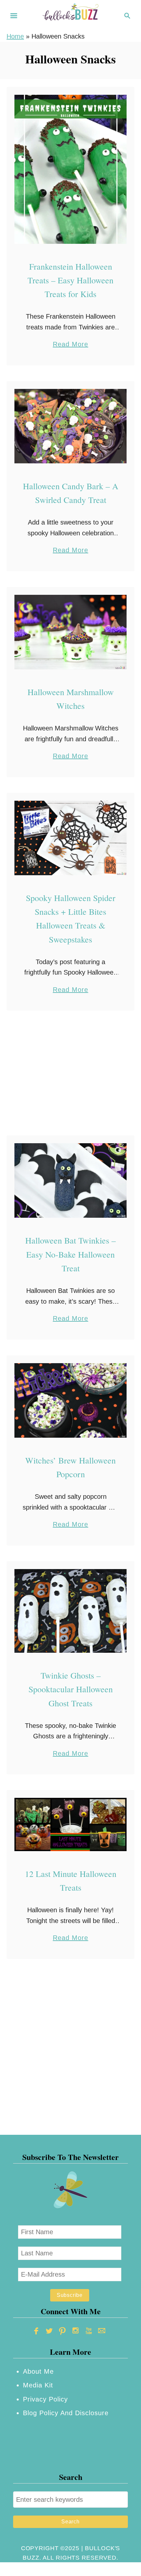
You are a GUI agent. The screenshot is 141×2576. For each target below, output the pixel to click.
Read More (70, 345)
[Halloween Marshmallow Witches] (70, 632)
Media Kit (38, 2385)
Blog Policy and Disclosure (66, 2413)
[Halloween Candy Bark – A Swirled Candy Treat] (70, 426)
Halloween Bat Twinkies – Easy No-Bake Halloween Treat (70, 1254)
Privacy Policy (45, 2399)
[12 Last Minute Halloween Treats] (70, 1824)
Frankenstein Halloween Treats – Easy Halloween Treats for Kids (70, 280)
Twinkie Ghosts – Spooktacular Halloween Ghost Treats (71, 1689)
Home (15, 36)
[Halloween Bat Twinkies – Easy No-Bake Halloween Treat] (70, 1180)
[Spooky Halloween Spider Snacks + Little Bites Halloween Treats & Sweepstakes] (70, 838)
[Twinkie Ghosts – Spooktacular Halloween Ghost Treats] (70, 1611)
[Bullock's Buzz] (70, 15)
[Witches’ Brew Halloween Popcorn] (70, 1400)
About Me (38, 2371)
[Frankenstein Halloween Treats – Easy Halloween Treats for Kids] (70, 169)
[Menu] (14, 16)
